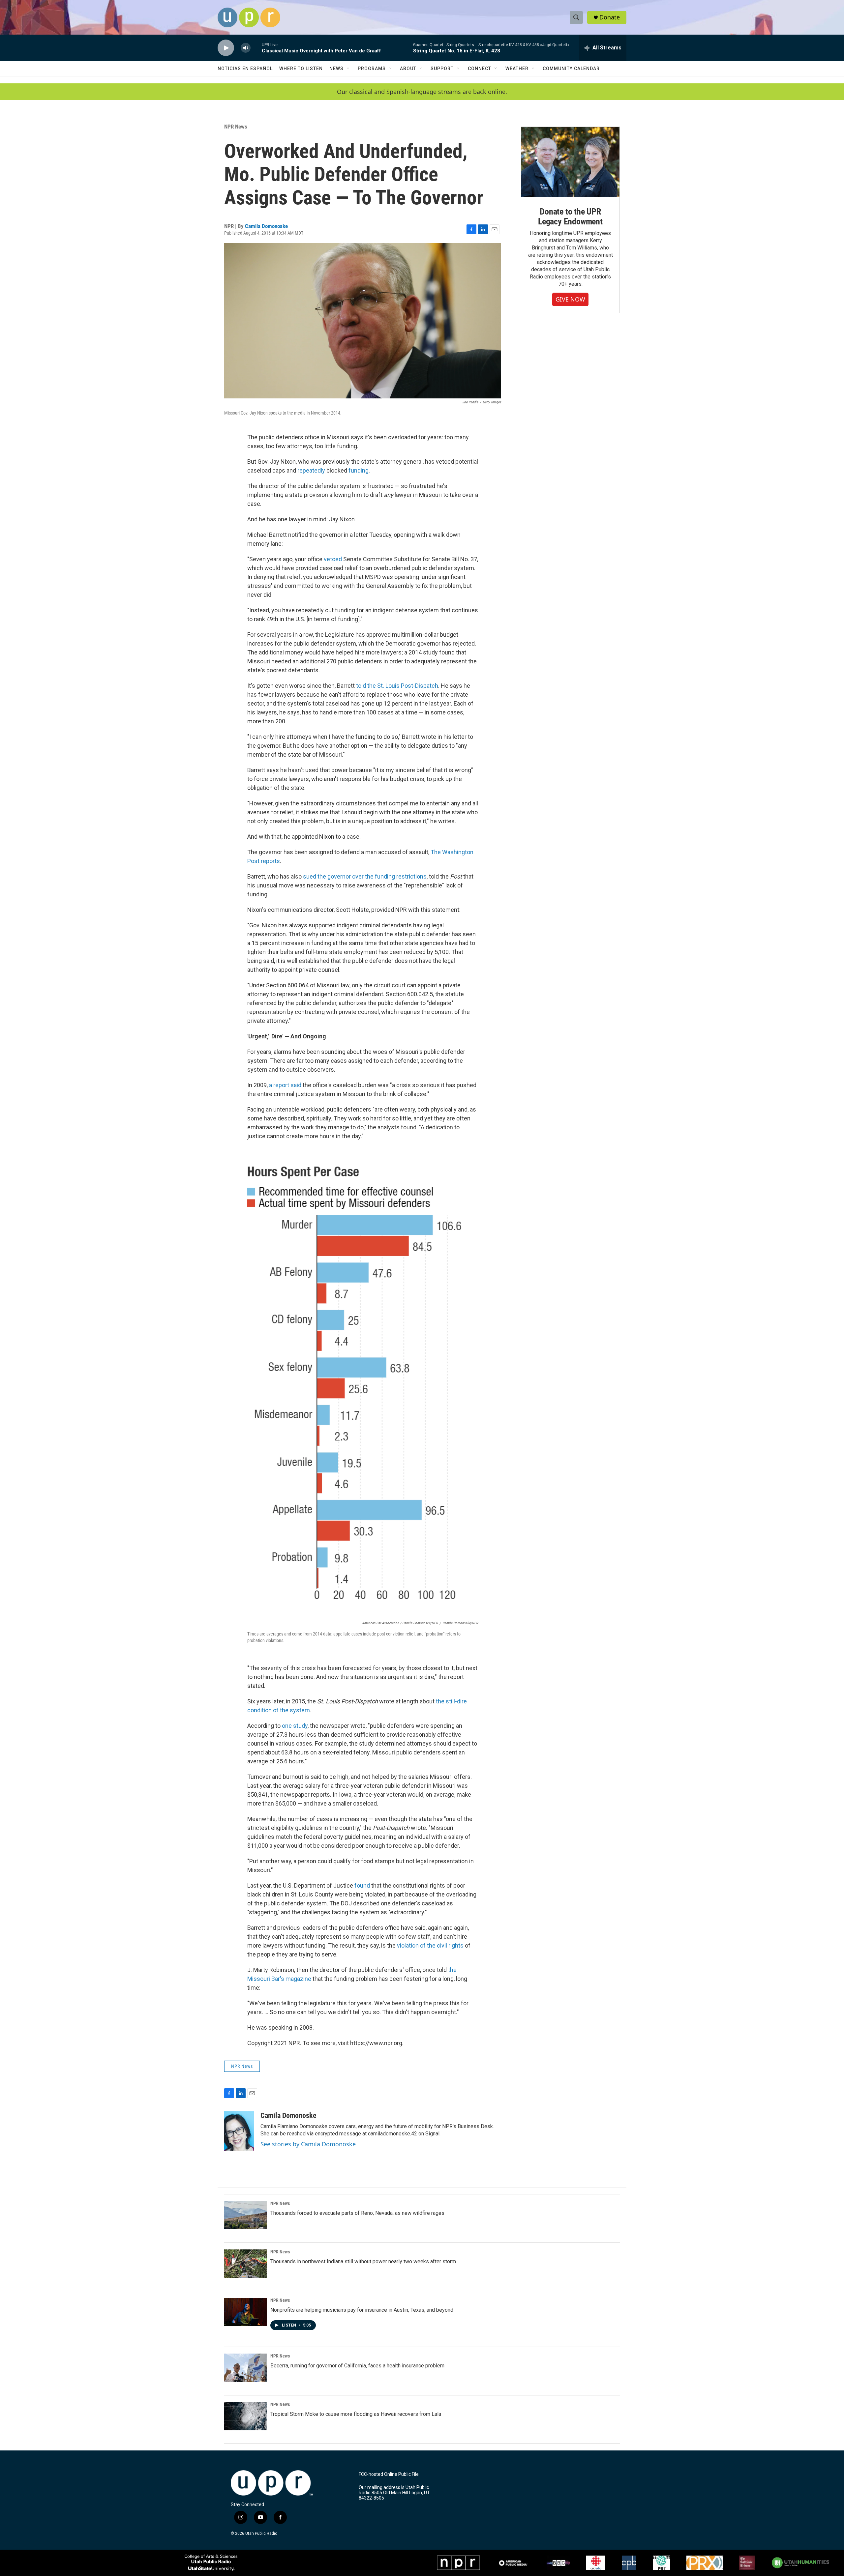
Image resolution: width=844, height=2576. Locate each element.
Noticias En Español (245, 69)
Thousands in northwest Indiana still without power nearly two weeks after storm (363, 2261)
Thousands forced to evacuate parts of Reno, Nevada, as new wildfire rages (357, 2213)
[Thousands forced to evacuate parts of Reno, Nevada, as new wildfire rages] (246, 2215)
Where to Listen (301, 69)
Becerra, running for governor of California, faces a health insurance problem (357, 2366)
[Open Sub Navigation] (348, 69)
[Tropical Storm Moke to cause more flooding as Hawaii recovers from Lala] (246, 2416)
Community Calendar (571, 69)
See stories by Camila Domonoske (308, 2144)
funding (359, 470)
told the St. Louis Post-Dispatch (397, 686)
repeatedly (311, 470)
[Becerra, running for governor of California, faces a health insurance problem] (246, 2368)
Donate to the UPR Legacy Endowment (570, 217)
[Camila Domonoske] (239, 2131)
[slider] (256, 48)
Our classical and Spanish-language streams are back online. (422, 92)
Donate (610, 17)
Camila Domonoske (266, 226)
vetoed (333, 559)
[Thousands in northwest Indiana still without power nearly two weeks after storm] (246, 2264)
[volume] (246, 48)
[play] (226, 48)
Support (442, 69)
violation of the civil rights (430, 1945)
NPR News (236, 127)
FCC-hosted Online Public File (389, 2474)
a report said (285, 1085)
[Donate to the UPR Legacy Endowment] (570, 162)
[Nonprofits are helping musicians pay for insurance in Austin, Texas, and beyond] (246, 2312)
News (336, 69)
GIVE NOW (570, 299)
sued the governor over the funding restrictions (365, 876)
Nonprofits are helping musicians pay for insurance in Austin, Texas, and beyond (362, 2310)
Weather (517, 69)
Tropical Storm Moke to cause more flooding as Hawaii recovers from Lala (356, 2414)
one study (295, 1726)
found (362, 1885)
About (408, 69)
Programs (372, 69)
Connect (480, 69)
